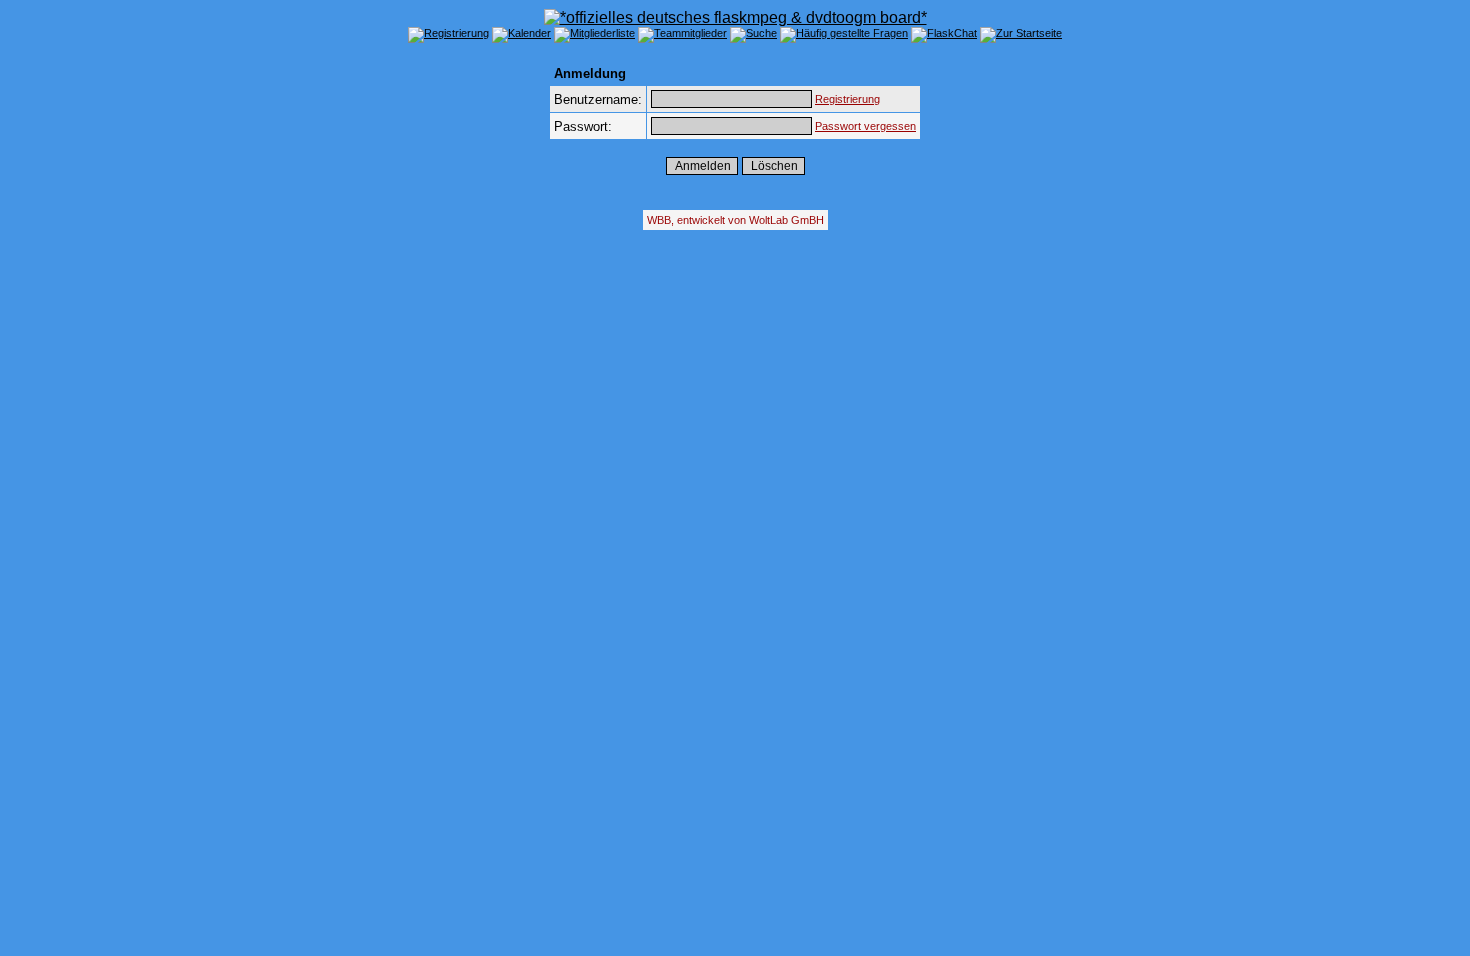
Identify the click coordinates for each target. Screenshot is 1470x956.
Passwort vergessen (865, 126)
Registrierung (847, 99)
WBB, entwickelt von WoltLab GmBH (735, 220)
